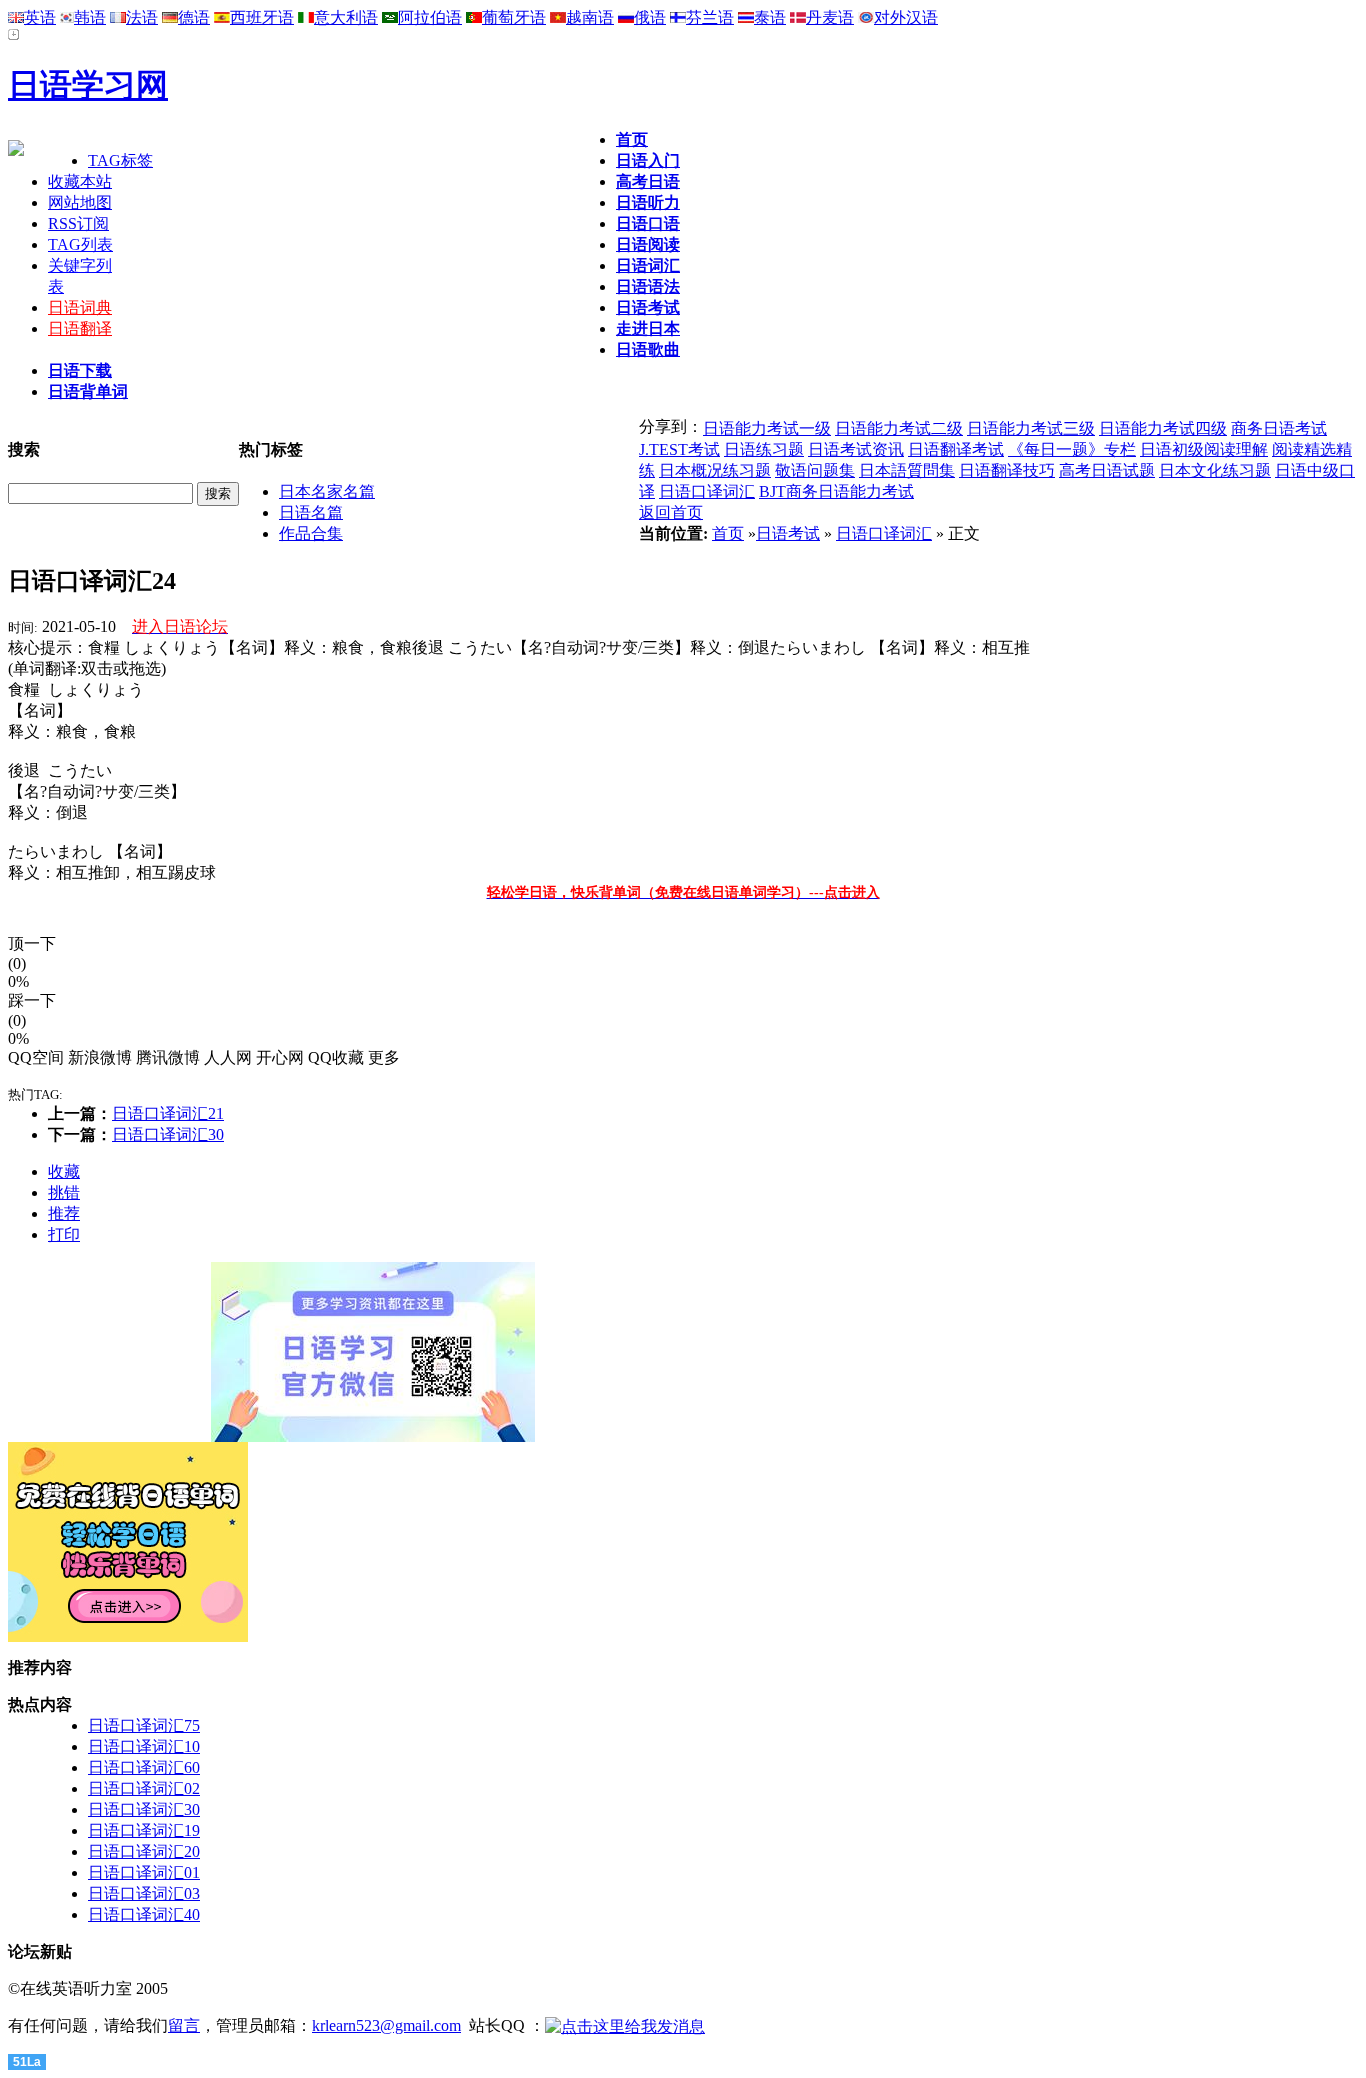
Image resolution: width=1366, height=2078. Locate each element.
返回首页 (671, 512)
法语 (142, 17)
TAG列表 (80, 244)
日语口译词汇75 (144, 1725)
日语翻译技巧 (1007, 470)
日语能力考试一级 (767, 428)
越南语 (590, 17)
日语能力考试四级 (1163, 428)
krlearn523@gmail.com (386, 2025)
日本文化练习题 (1215, 470)
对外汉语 (906, 17)
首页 (632, 139)
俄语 (650, 17)
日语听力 (648, 202)
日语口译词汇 (707, 491)
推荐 (64, 1213)
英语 (40, 17)
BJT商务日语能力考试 (836, 491)
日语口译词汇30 (168, 1134)
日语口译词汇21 (168, 1113)
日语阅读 (648, 244)
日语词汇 (648, 265)
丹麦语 (830, 17)
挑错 (64, 1192)
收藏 (64, 1171)
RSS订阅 (78, 223)
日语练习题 (764, 449)
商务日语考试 (1279, 428)
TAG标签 (120, 160)
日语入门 (648, 160)
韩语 (90, 17)
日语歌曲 (648, 349)
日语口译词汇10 (144, 1746)
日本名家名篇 (327, 491)
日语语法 (648, 286)
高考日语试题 (1107, 470)
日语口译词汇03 (144, 1893)
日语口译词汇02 (144, 1788)
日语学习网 (88, 85)
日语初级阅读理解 (1204, 449)
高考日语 (648, 181)
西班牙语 (262, 17)
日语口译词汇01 (144, 1872)
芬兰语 (710, 17)
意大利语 (346, 17)
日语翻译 (80, 328)
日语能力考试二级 (899, 428)
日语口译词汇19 (144, 1830)
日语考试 (648, 307)
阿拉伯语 (430, 17)
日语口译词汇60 (144, 1767)
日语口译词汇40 (144, 1914)
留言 (184, 2025)
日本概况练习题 (715, 470)
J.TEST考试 (679, 449)
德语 (194, 17)
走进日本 (648, 328)
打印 (64, 1234)
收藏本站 (80, 181)
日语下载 (80, 370)
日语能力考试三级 (1031, 428)
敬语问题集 (815, 470)
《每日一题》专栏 (1072, 449)
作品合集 (311, 533)
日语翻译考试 (956, 449)
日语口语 (648, 223)
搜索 (218, 493)
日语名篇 (311, 512)
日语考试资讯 (856, 449)
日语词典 (80, 307)
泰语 (770, 17)
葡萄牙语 (514, 17)
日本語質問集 (907, 470)
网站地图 (80, 202)
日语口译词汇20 (144, 1851)
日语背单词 (88, 391)
